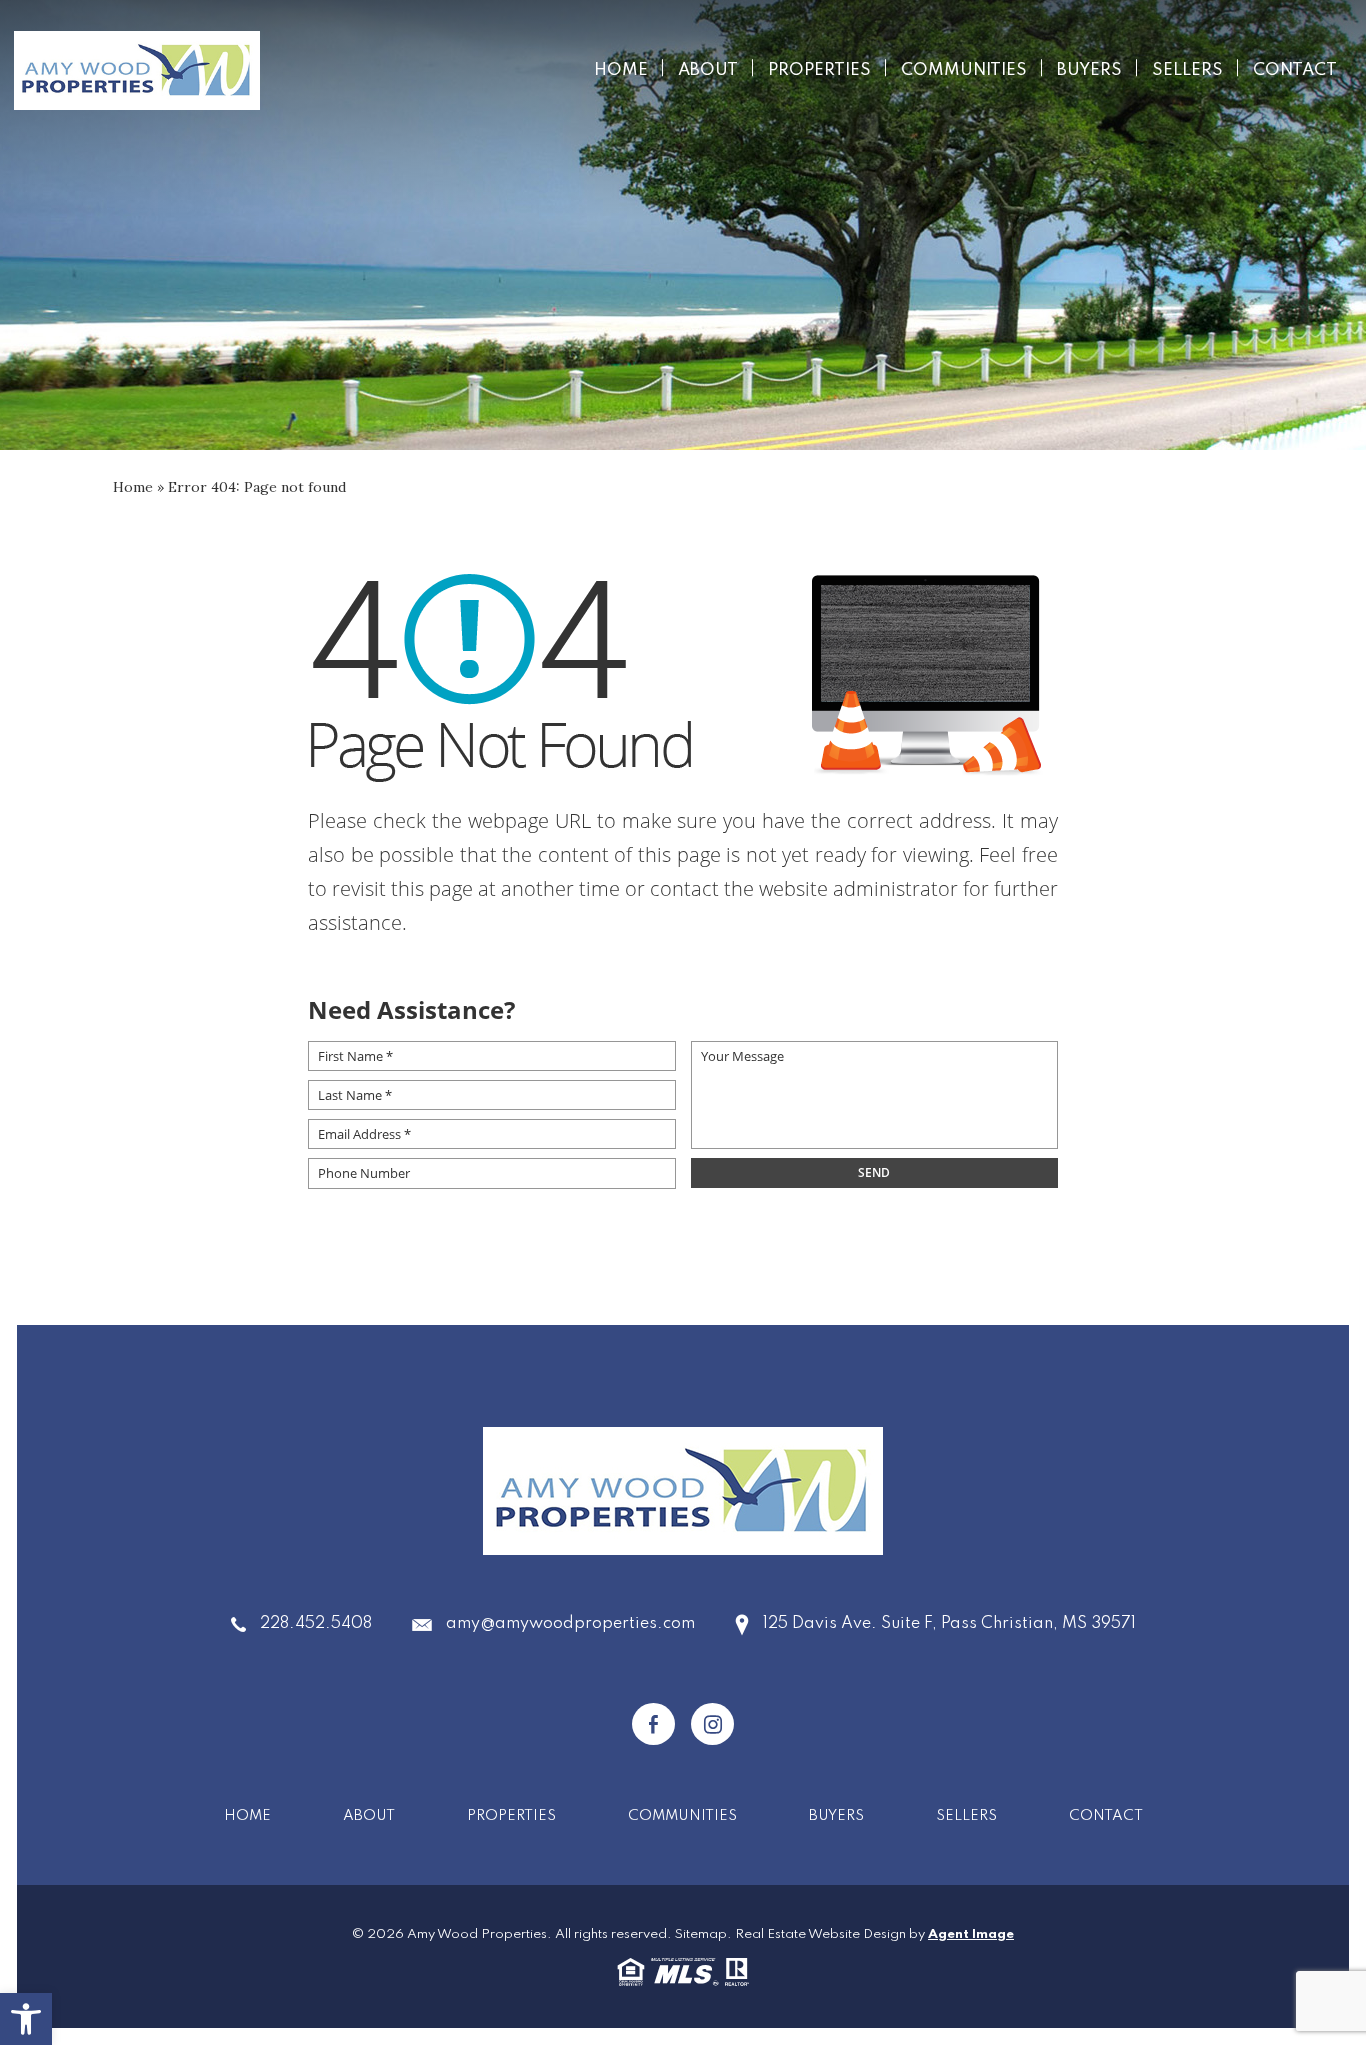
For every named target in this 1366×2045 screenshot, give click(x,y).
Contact (1295, 70)
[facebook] (653, 1724)
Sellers (1187, 70)
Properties (819, 70)
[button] (26, 2019)
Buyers (1089, 70)
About (708, 70)
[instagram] (712, 1724)
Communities (964, 70)
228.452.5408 (316, 1624)
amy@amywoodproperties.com (570, 1624)
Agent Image (971, 1934)
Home (621, 70)
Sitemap (701, 1934)
